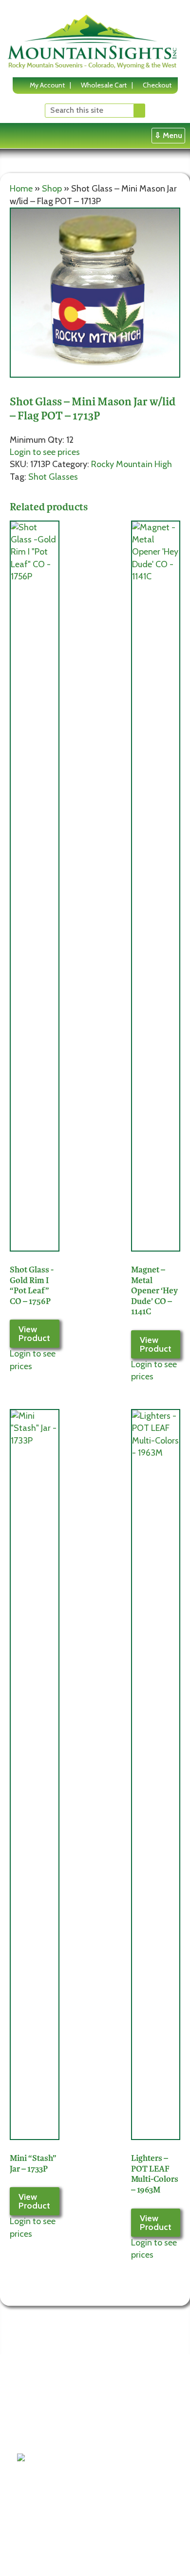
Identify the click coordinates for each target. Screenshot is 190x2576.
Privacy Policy (45, 2423)
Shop (52, 189)
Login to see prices (45, 452)
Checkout (157, 85)
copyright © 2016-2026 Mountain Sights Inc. (83, 2554)
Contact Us (41, 2436)
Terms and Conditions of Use (45, 2399)
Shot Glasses (53, 477)
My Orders (105, 2447)
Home (21, 189)
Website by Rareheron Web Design (69, 2562)
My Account (47, 85)
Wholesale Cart (104, 85)
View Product (34, 1334)
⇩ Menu (168, 135)
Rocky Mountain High (132, 464)
